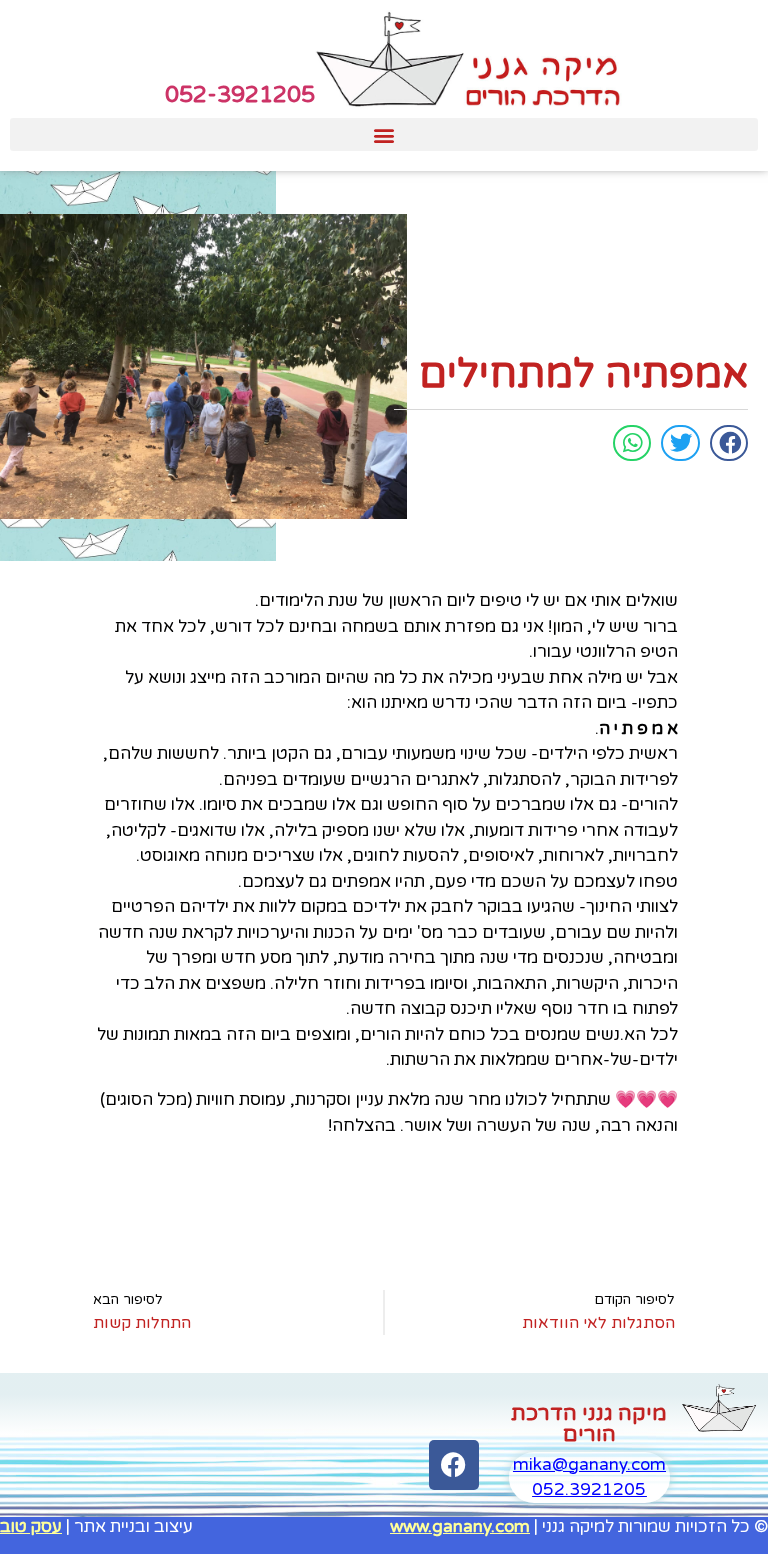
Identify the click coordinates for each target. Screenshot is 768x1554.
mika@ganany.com (589, 1464)
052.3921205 (589, 1489)
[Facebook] (454, 1465)
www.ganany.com (460, 1526)
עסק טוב (31, 1526)
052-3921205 (240, 95)
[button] (384, 134)
